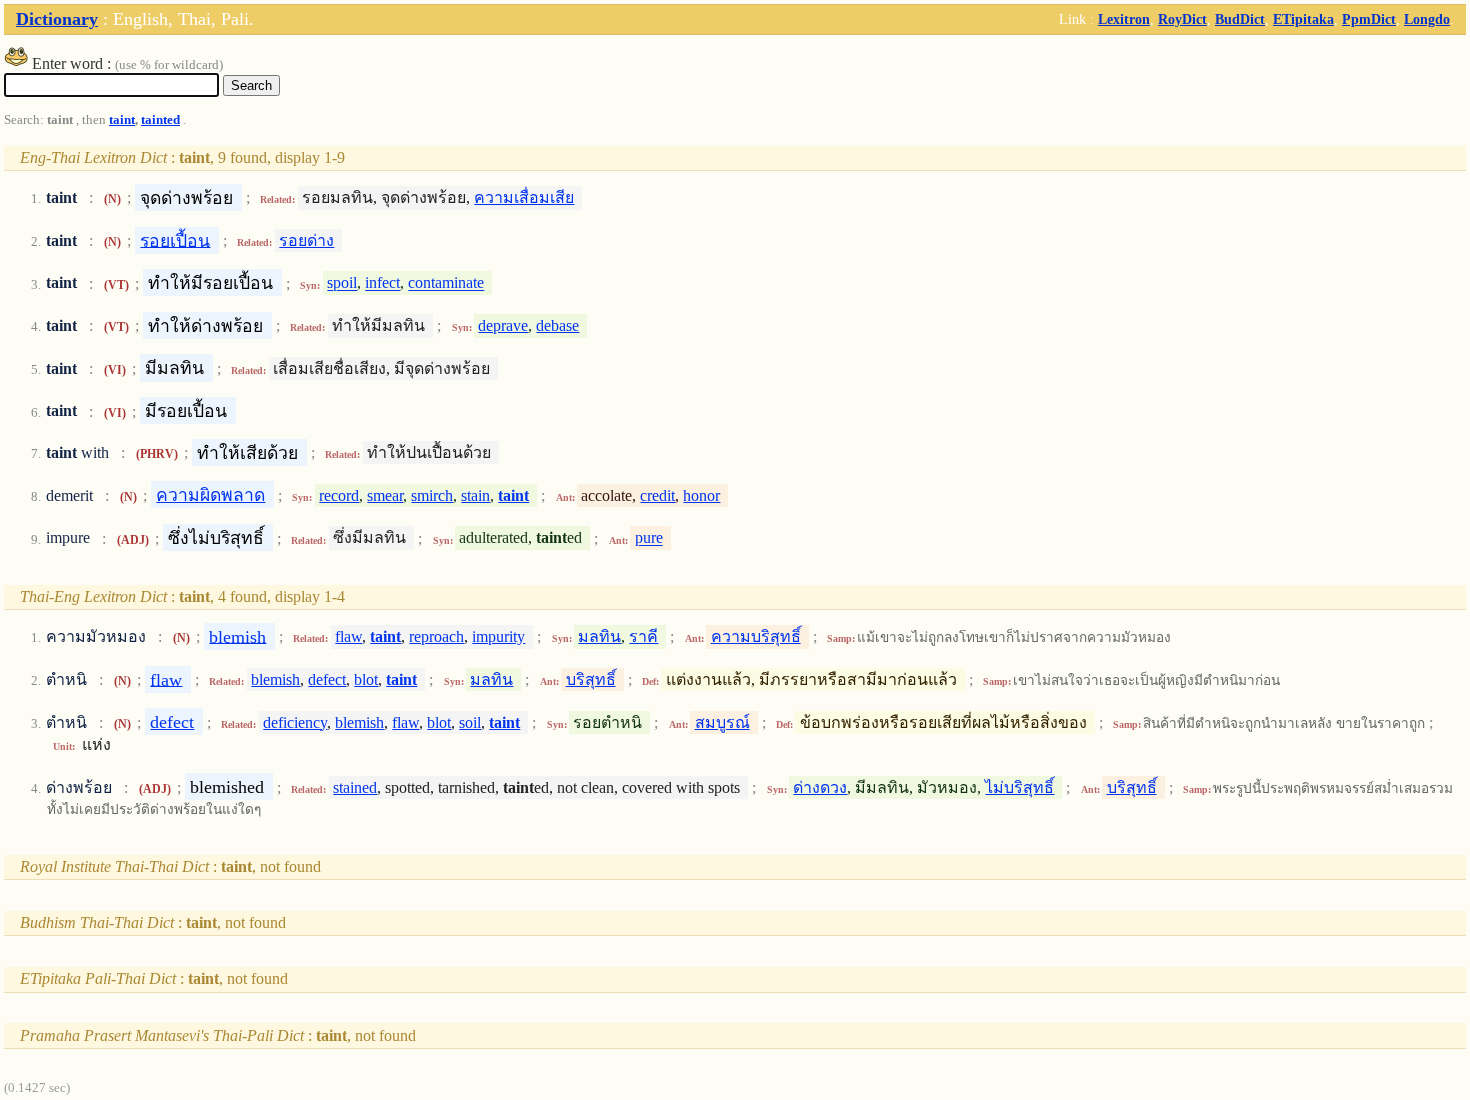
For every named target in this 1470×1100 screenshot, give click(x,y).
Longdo (1427, 19)
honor (701, 495)
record (339, 495)
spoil (342, 283)
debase (557, 325)
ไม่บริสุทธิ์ (1019, 787)
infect (382, 283)
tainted (160, 120)
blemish (237, 636)
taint (122, 120)
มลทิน (599, 636)
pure (649, 538)
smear (385, 495)
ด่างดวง (820, 787)
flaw (348, 636)
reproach (436, 636)
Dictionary (57, 19)
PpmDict (1369, 19)
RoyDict (1182, 19)
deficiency (295, 722)
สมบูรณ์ (722, 722)
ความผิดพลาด (210, 495)
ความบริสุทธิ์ (756, 636)
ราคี (643, 636)
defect (327, 679)
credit (657, 495)
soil (470, 722)
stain (475, 495)
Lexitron (1124, 19)
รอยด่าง (306, 240)
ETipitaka (1303, 19)
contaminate (446, 283)
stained (355, 787)
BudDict (1240, 19)
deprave (503, 325)
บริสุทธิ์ (591, 679)
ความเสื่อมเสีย (524, 197)
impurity (498, 636)
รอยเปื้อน (175, 240)
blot (366, 679)
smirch (432, 495)
